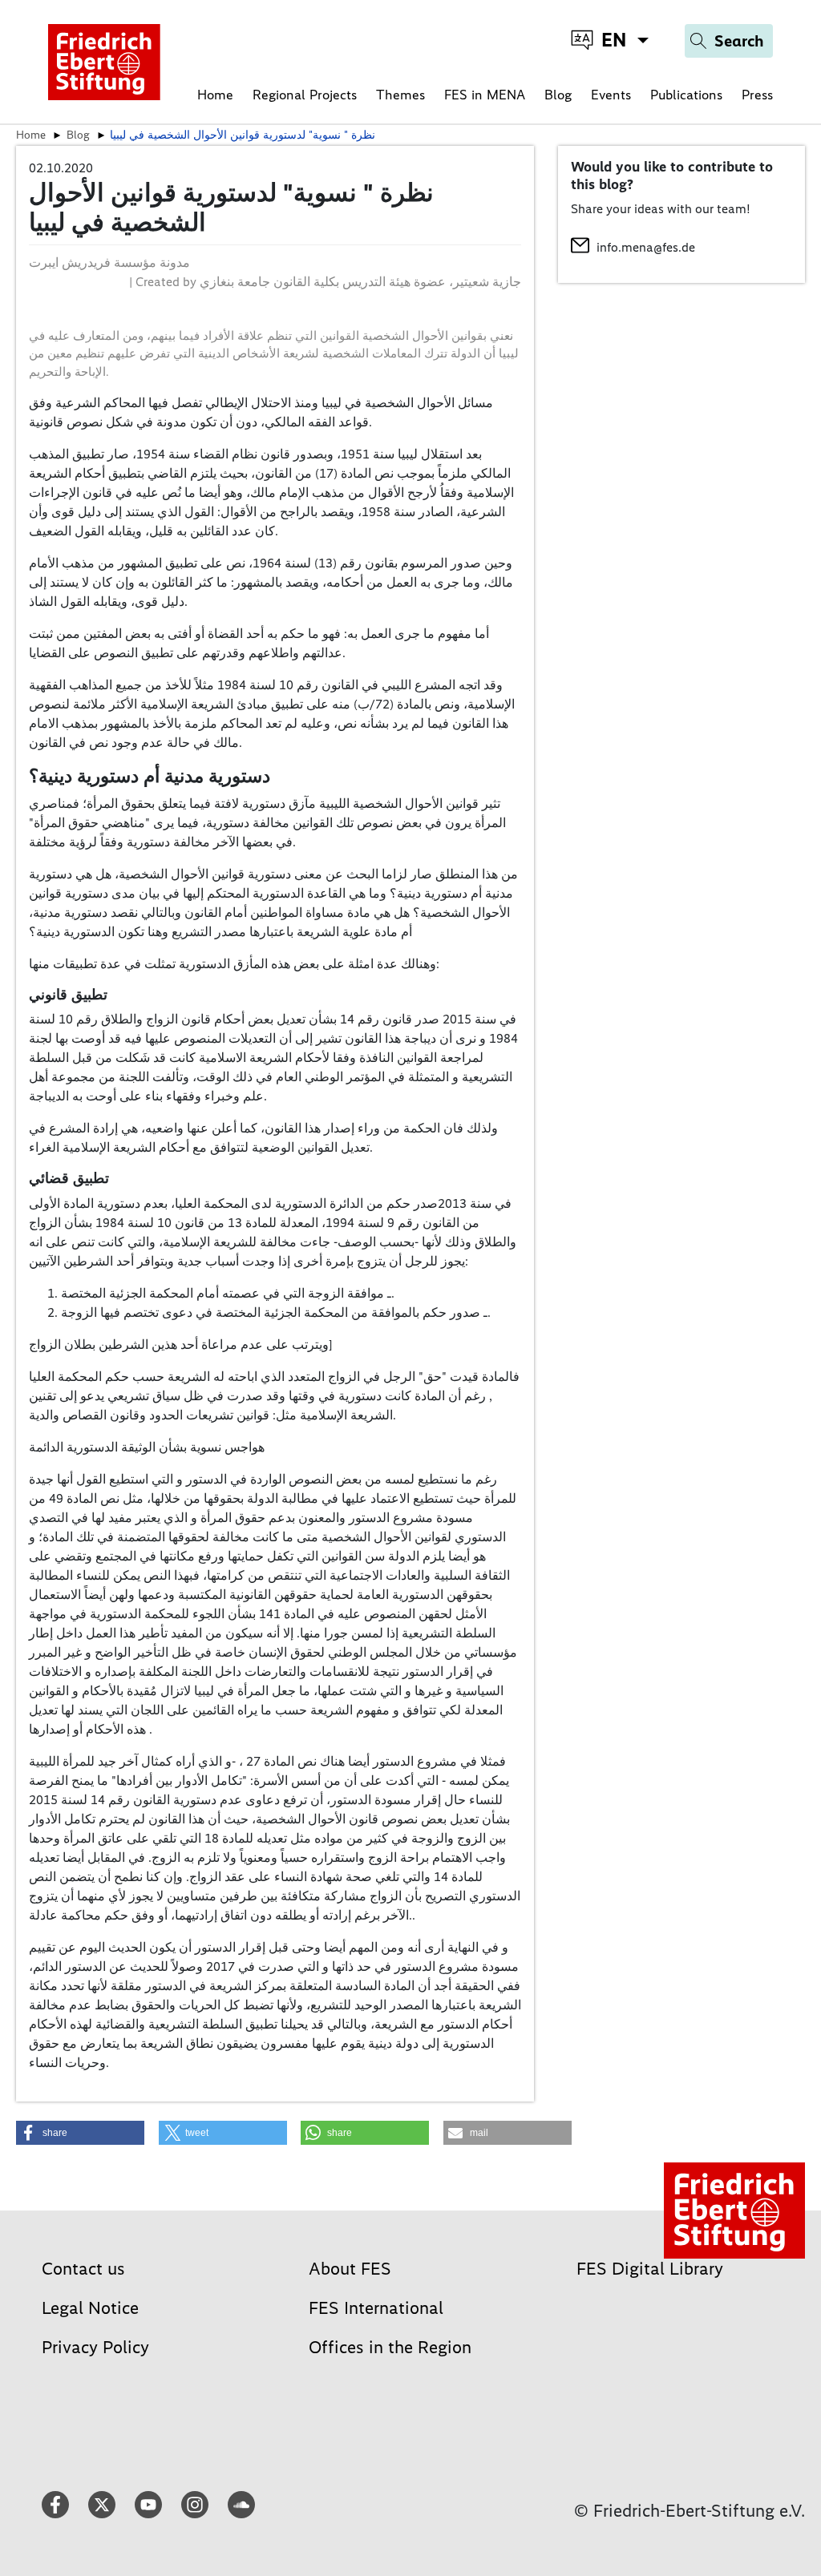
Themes (400, 95)
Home (215, 95)
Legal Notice (90, 2308)
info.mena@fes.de (646, 247)
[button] (80, 2133)
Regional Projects (305, 95)
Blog (558, 95)
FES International (376, 2308)
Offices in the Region (390, 2347)
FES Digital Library (650, 2269)
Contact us (83, 2269)
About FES (350, 2269)
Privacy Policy (95, 2347)
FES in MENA (485, 95)
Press (757, 95)
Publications (686, 95)
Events (611, 95)
